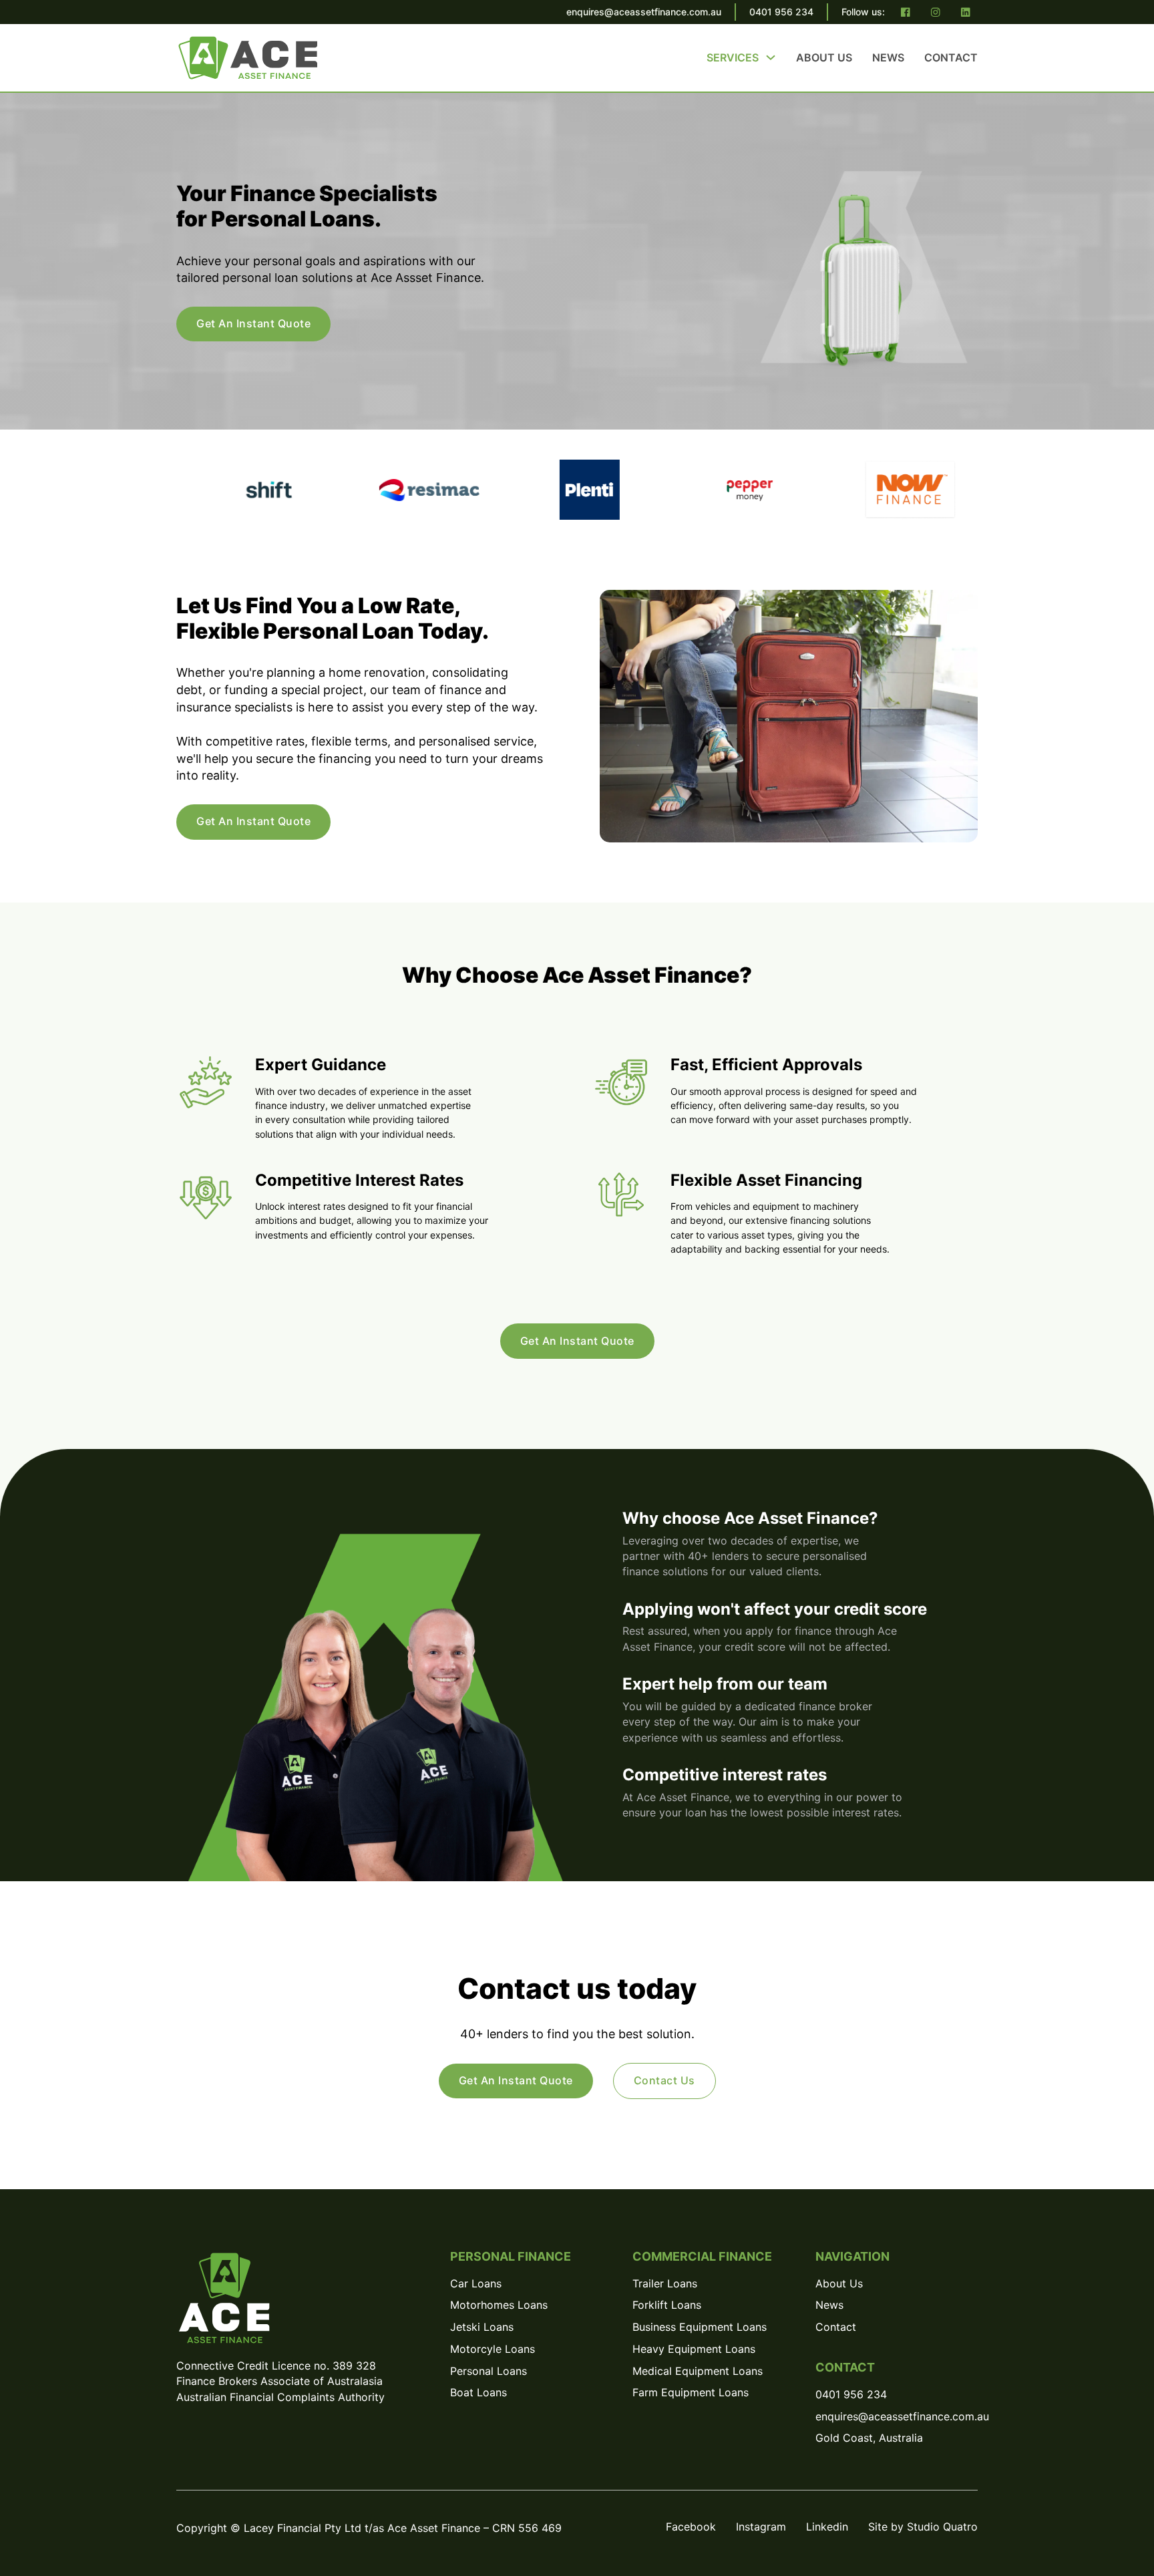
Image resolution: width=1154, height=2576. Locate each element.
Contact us (664, 2080)
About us (824, 57)
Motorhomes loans (499, 2305)
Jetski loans (482, 2327)
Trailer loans (665, 2284)
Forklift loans (667, 2305)
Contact (951, 57)
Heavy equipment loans (694, 2349)
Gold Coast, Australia (869, 2438)
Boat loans (478, 2393)
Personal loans (489, 2371)
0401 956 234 (781, 12)
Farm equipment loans (691, 2393)
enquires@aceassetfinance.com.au (644, 12)
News (888, 57)
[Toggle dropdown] (771, 57)
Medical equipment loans (698, 2371)
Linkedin (827, 2527)
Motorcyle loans (493, 2349)
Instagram (761, 2527)
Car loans (476, 2284)
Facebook (691, 2527)
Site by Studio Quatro (923, 2527)
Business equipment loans (700, 2327)
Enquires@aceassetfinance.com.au (897, 2417)
